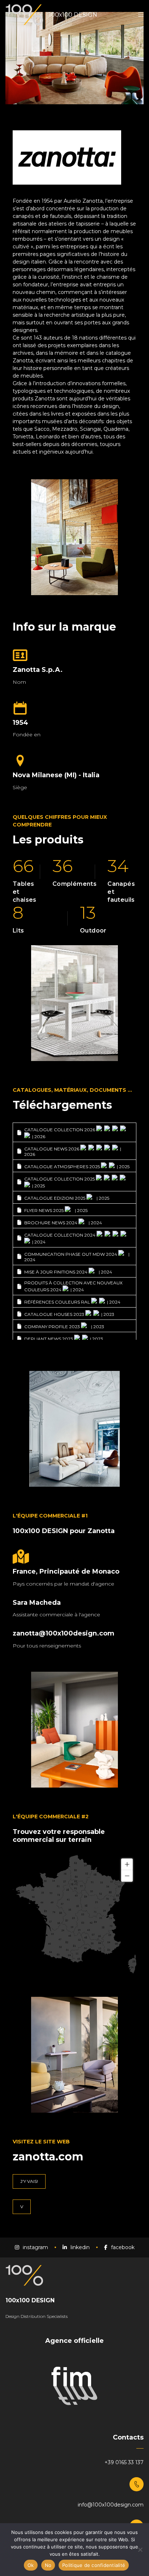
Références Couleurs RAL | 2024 (72, 1302)
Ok (31, 2565)
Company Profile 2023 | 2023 (64, 1327)
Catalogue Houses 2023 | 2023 (69, 1314)
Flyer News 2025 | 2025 (56, 1210)
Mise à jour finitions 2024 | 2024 (68, 1272)
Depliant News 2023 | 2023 (64, 1339)
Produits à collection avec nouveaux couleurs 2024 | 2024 (73, 1286)
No (48, 2565)
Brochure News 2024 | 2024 (63, 1223)
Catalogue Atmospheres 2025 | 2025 (77, 1167)
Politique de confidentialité (94, 2565)
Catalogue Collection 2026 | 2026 (60, 1133)
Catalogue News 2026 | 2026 (73, 1152)
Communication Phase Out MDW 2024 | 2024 (77, 1257)
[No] (140, 2550)
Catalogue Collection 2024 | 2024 (60, 1238)
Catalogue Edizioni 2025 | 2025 (67, 1198)
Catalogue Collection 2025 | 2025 (60, 1182)
